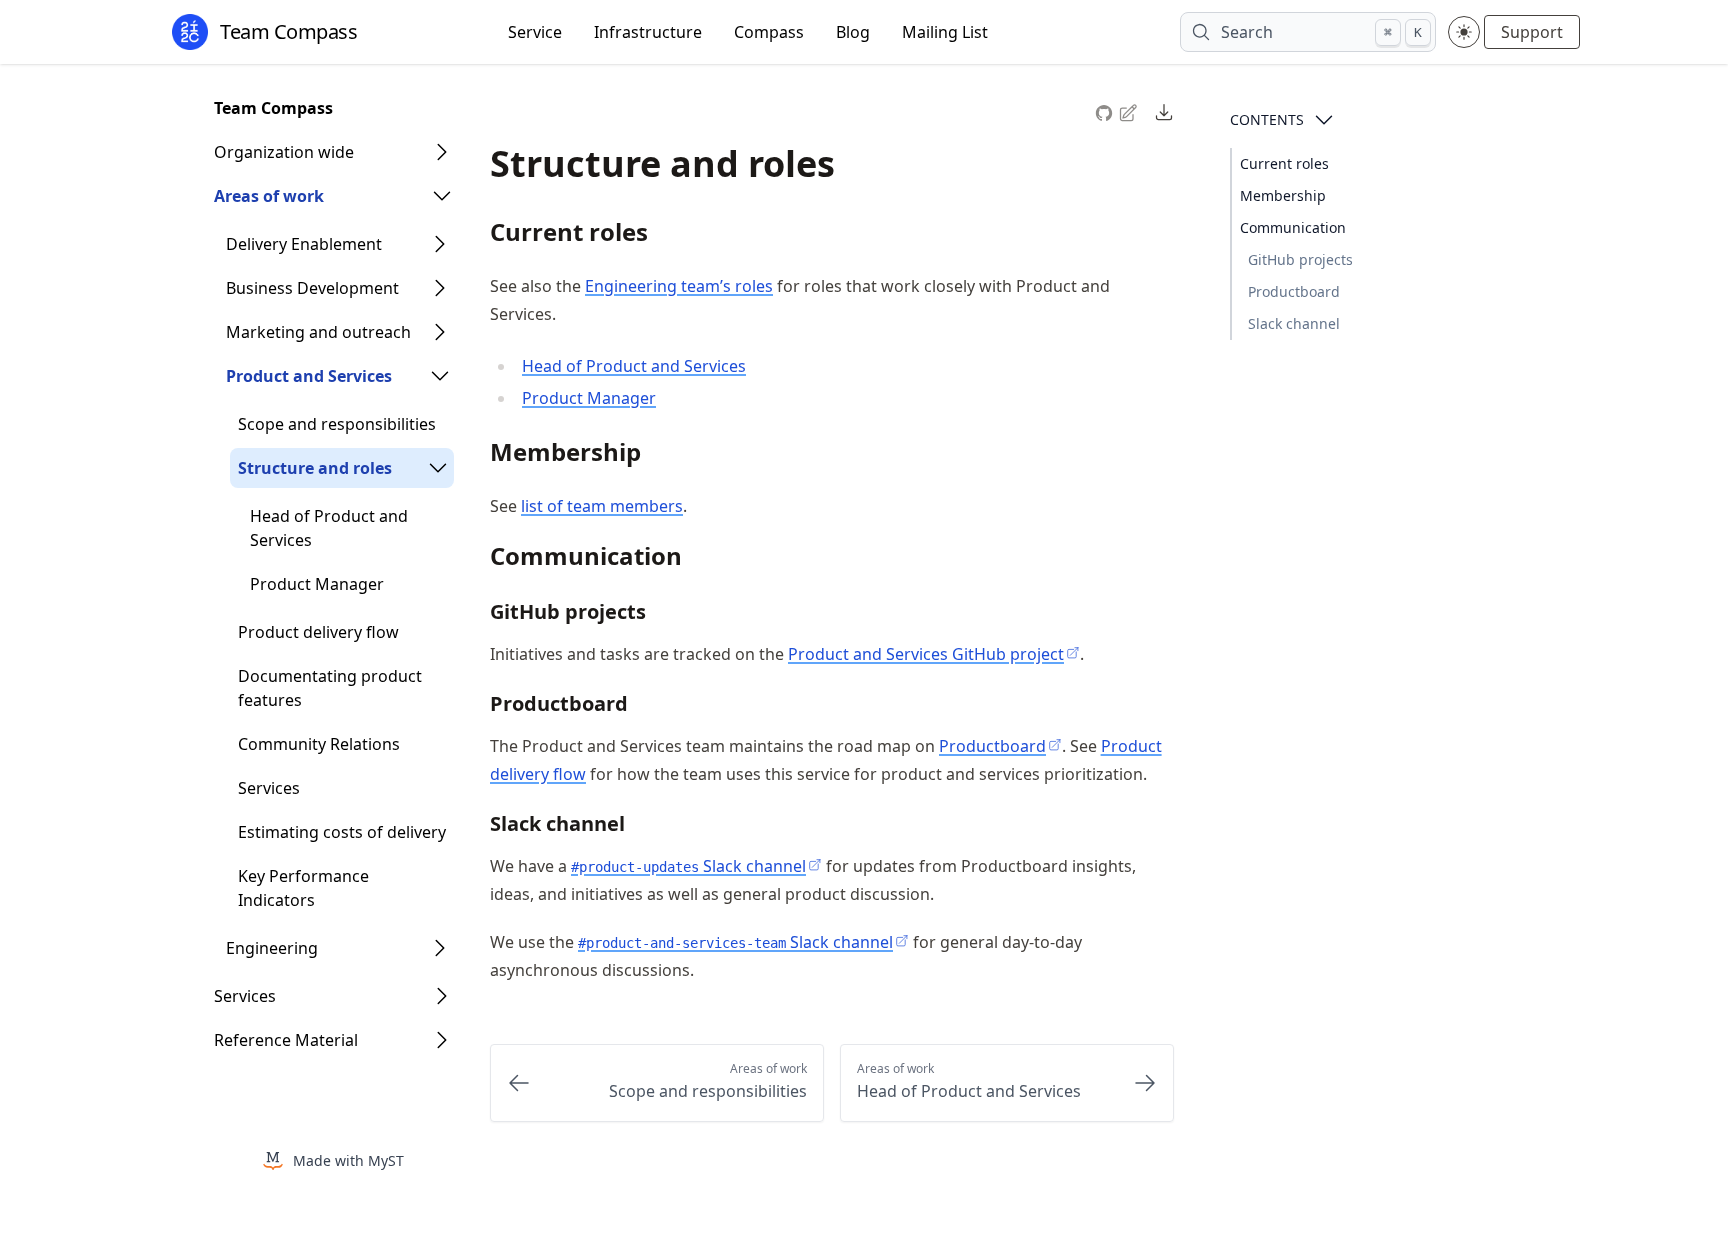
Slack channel (1294, 323)
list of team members (602, 506)
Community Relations (319, 744)
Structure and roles (315, 468)
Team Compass (273, 108)
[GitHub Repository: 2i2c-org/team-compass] (1106, 110)
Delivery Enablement (304, 244)
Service (535, 32)
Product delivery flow (318, 632)
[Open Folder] (442, 152)
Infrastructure (648, 32)
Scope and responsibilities (337, 424)
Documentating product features (330, 688)
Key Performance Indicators (303, 888)
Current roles (1284, 163)
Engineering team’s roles (679, 286)
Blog (853, 32)
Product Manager (317, 584)
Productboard (1294, 291)
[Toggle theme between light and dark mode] (1464, 32)
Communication (1293, 227)
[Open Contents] (1324, 120)
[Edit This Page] (1130, 111)
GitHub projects (1300, 259)
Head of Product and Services (329, 528)
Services (269, 788)
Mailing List (945, 32)
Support (1532, 32)
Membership (1283, 195)
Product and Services (309, 376)
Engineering (272, 948)
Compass (769, 32)
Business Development (312, 288)
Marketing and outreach (318, 332)
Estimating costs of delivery (342, 832)
